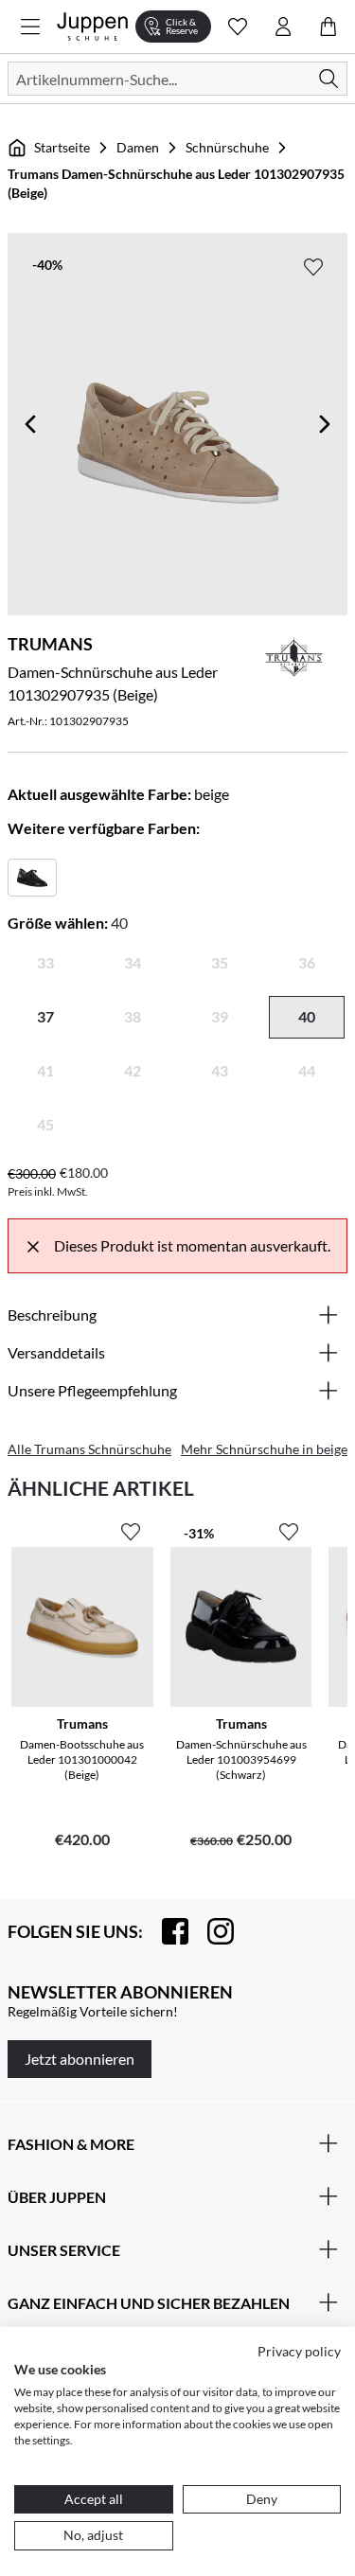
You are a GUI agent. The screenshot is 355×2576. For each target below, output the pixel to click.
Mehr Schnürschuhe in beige (264, 1449)
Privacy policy (299, 2351)
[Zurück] (30, 424)
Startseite (62, 147)
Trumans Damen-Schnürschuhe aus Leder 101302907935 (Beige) (176, 183)
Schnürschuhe (227, 147)
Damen (138, 147)
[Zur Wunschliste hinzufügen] (313, 267)
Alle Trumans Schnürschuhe (89, 1449)
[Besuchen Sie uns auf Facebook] (166, 1931)
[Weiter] (325, 424)
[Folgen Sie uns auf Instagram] (211, 1931)
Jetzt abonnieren (80, 2059)
